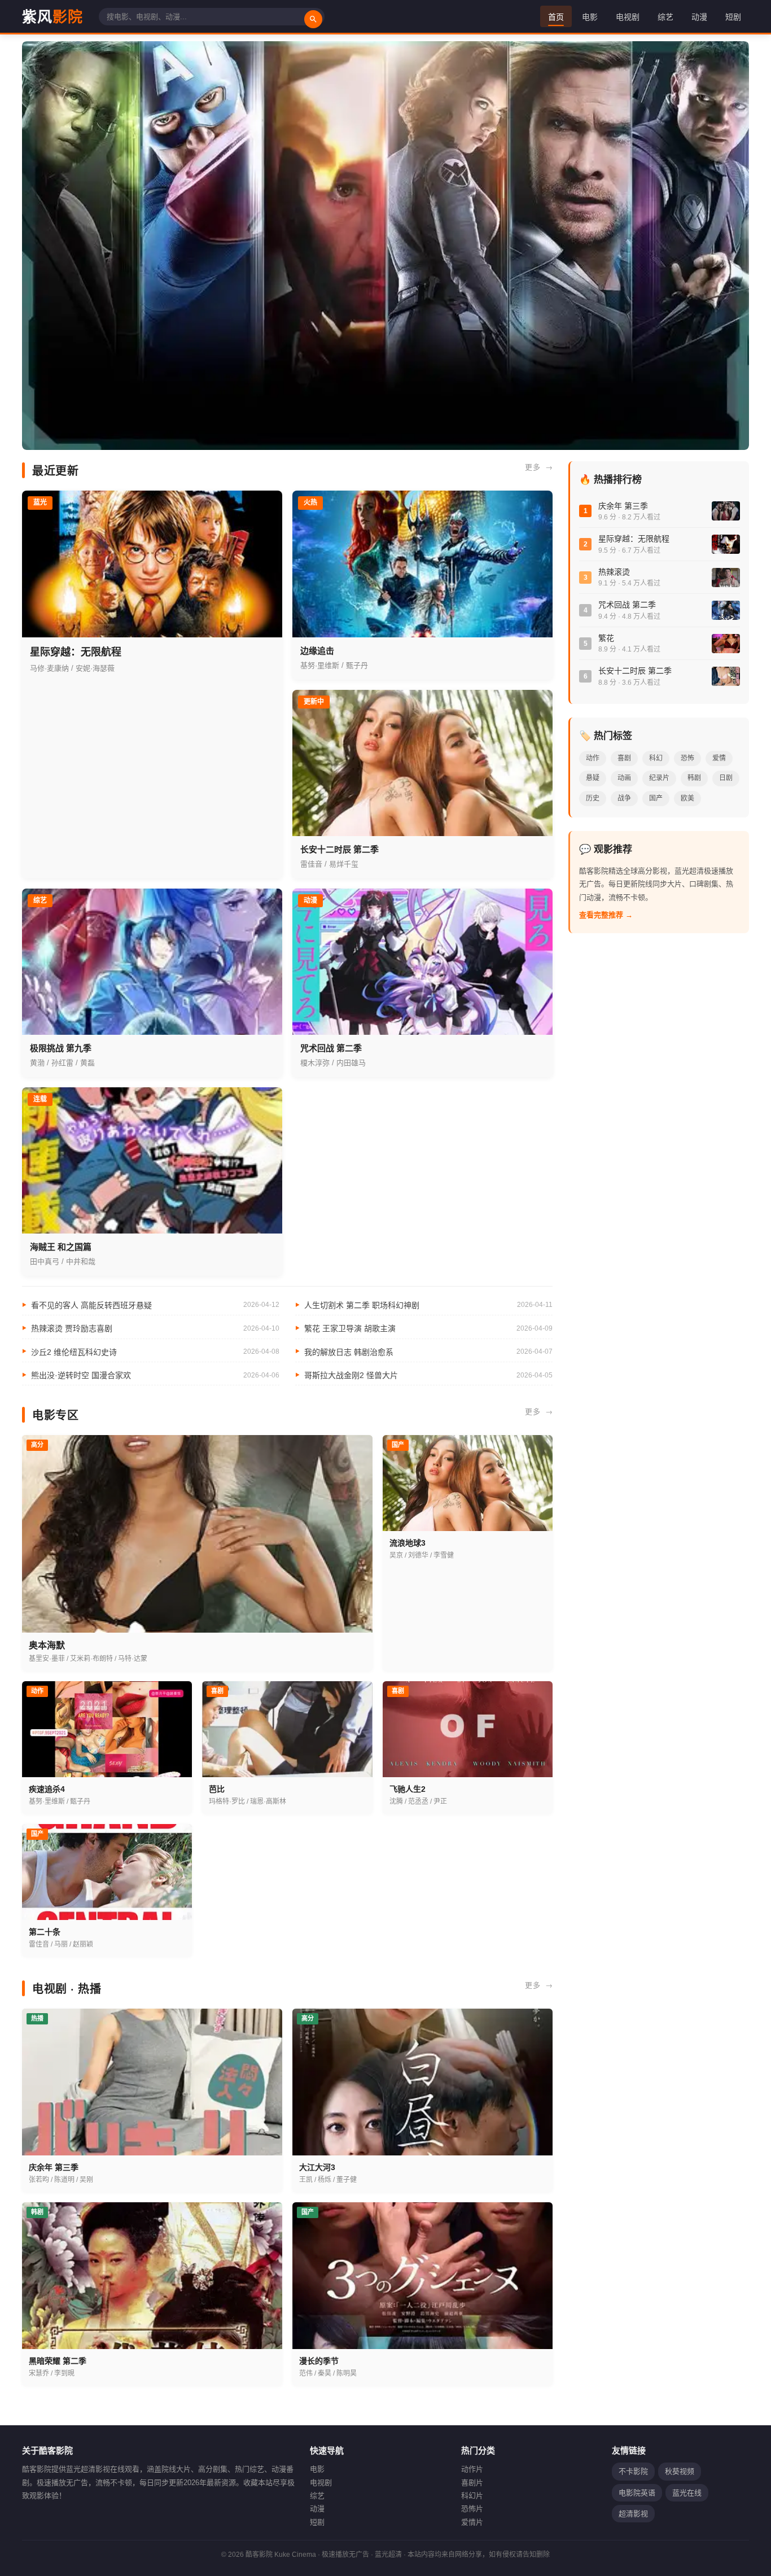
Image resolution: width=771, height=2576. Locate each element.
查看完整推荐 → (606, 915)
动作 (593, 758)
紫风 (52, 16)
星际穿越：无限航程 (634, 539)
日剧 (726, 778)
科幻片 (472, 2496)
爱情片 (472, 2522)
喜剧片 (472, 2483)
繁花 (606, 638)
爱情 (719, 758)
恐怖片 (472, 2509)
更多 (533, 467)
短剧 (733, 16)
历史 (593, 798)
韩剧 (694, 778)
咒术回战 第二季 (627, 605)
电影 (590, 16)
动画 (624, 778)
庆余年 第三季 (623, 506)
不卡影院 (633, 2471)
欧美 (687, 798)
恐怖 (687, 758)
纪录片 (659, 778)
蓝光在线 (687, 2493)
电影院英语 (637, 2493)
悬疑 (593, 778)
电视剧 (628, 16)
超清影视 (633, 2514)
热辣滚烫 (614, 572)
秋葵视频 (680, 2471)
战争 (624, 798)
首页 (556, 16)
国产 (656, 798)
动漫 (699, 16)
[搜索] (313, 19)
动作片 (472, 2469)
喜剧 (624, 758)
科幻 (656, 758)
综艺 (665, 16)
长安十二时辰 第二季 (635, 671)
